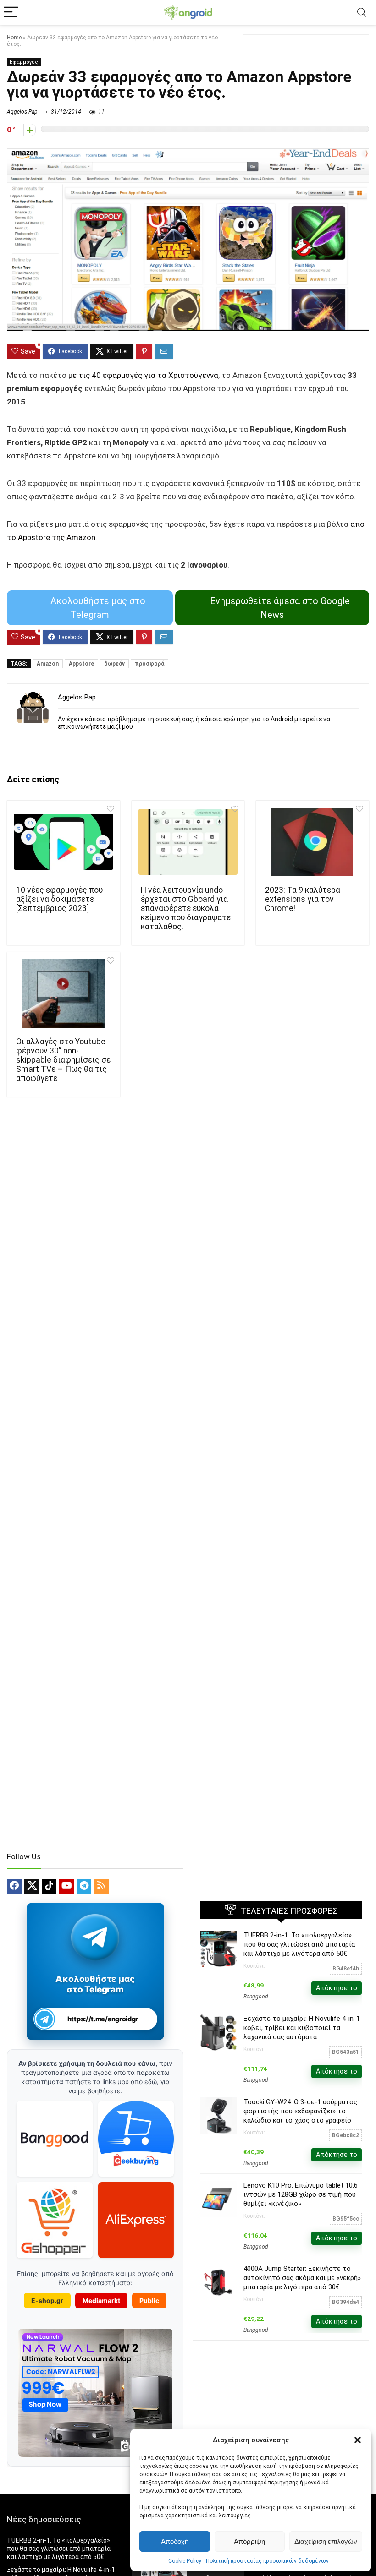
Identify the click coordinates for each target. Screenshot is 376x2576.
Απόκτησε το (337, 1988)
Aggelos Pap (22, 112)
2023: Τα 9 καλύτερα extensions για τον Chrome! (303, 899)
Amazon (48, 664)
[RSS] (101, 1886)
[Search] (362, 13)
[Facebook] (14, 1886)
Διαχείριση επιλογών (326, 2541)
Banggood (256, 1997)
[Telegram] (84, 1886)
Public (149, 2300)
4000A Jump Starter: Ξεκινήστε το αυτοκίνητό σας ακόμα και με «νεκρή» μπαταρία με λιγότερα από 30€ (302, 2278)
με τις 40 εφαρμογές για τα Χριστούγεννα (142, 375)
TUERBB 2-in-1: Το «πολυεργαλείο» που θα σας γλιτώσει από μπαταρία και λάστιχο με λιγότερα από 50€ (299, 1944)
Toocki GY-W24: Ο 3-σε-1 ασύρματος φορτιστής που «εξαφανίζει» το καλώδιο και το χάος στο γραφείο (300, 2111)
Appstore (81, 664)
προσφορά (149, 664)
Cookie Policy (185, 2561)
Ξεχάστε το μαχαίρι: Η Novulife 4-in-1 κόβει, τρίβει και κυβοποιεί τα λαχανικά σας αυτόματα (302, 2028)
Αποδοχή (175, 2541)
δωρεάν (114, 664)
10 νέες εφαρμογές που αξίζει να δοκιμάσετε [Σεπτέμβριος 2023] (59, 899)
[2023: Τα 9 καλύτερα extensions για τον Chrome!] (312, 842)
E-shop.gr (47, 2300)
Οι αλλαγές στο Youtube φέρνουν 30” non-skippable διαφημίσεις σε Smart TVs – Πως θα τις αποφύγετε (63, 1060)
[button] (358, 2440)
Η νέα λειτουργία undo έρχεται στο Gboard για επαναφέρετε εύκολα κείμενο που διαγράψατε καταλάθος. (186, 908)
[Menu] (11, 13)
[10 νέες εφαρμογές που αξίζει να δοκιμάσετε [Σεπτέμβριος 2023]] (64, 842)
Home (14, 38)
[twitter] (32, 1886)
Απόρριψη (249, 2541)
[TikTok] (49, 1886)
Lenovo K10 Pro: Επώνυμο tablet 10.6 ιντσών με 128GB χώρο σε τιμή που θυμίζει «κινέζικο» (301, 2194)
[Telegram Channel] (95, 1937)
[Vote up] (30, 130)
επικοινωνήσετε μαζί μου (95, 726)
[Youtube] (66, 1886)
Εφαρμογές (24, 62)
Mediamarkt (101, 2300)
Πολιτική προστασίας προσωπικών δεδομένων (267, 2561)
